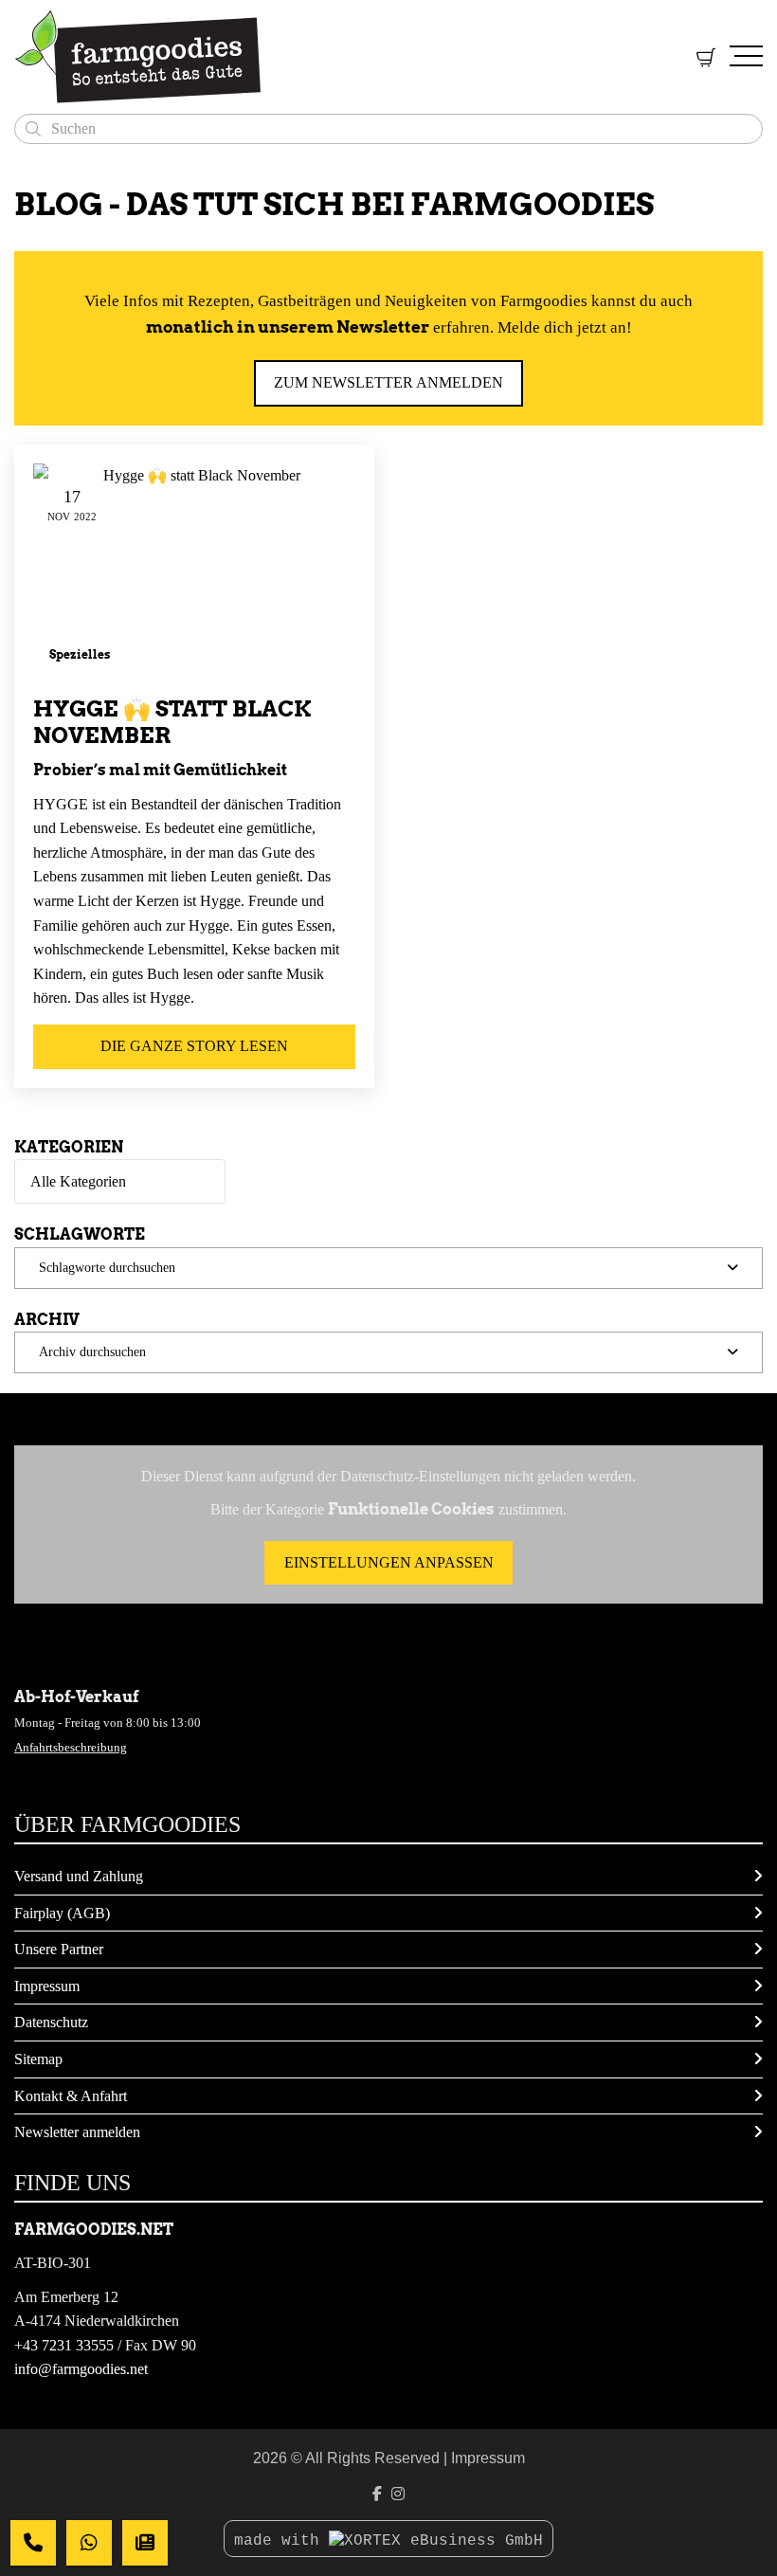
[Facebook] (377, 2494)
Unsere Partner (59, 1949)
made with (281, 2541)
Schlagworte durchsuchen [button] (107, 1267)
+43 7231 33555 (64, 2345)
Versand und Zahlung (79, 1876)
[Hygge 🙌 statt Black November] (194, 571)
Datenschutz (51, 2022)
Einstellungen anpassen (389, 1562)
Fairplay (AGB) (62, 1913)
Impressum (47, 1986)
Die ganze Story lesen (194, 1046)
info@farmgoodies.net (81, 2369)
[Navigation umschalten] (746, 57)
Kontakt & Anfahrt (71, 2096)
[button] (388, 1268)
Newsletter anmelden (77, 2132)
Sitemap (38, 2059)
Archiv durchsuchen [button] (92, 1351)
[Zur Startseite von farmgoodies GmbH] (333, 57)
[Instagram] (398, 2494)
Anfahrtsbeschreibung (71, 1748)
